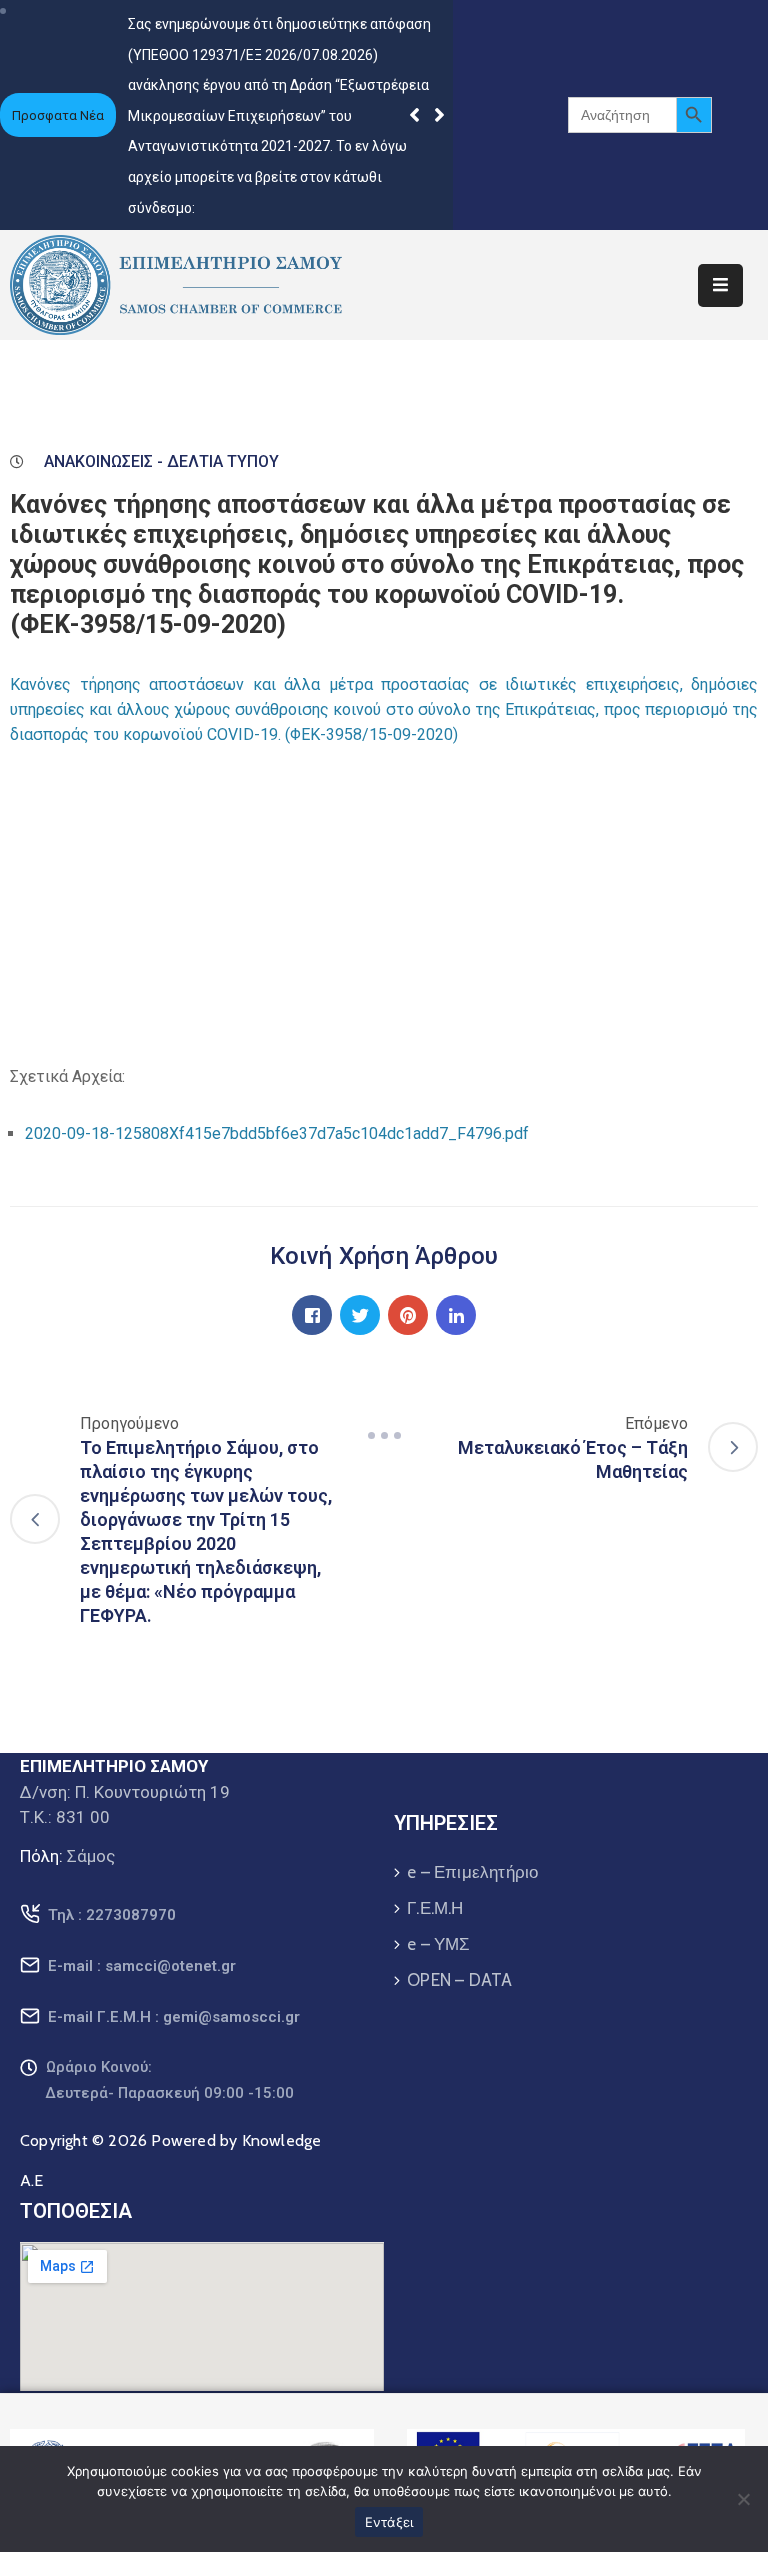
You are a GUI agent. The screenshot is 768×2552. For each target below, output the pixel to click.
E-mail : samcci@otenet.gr (142, 1966)
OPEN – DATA (459, 1980)
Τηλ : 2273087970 (112, 1915)
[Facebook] (312, 1315)
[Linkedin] (456, 1315)
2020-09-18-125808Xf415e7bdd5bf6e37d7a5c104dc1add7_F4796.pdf (277, 1133)
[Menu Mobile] (720, 285)
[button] (439, 115)
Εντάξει (389, 2522)
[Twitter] (360, 1315)
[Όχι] (743, 2499)
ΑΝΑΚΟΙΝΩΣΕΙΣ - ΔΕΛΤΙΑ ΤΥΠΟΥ (161, 461)
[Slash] (384, 1435)
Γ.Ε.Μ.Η (435, 1908)
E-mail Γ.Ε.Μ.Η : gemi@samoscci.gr (174, 2017)
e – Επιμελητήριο (472, 1872)
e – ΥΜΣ (438, 1944)
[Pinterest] (408, 1315)
